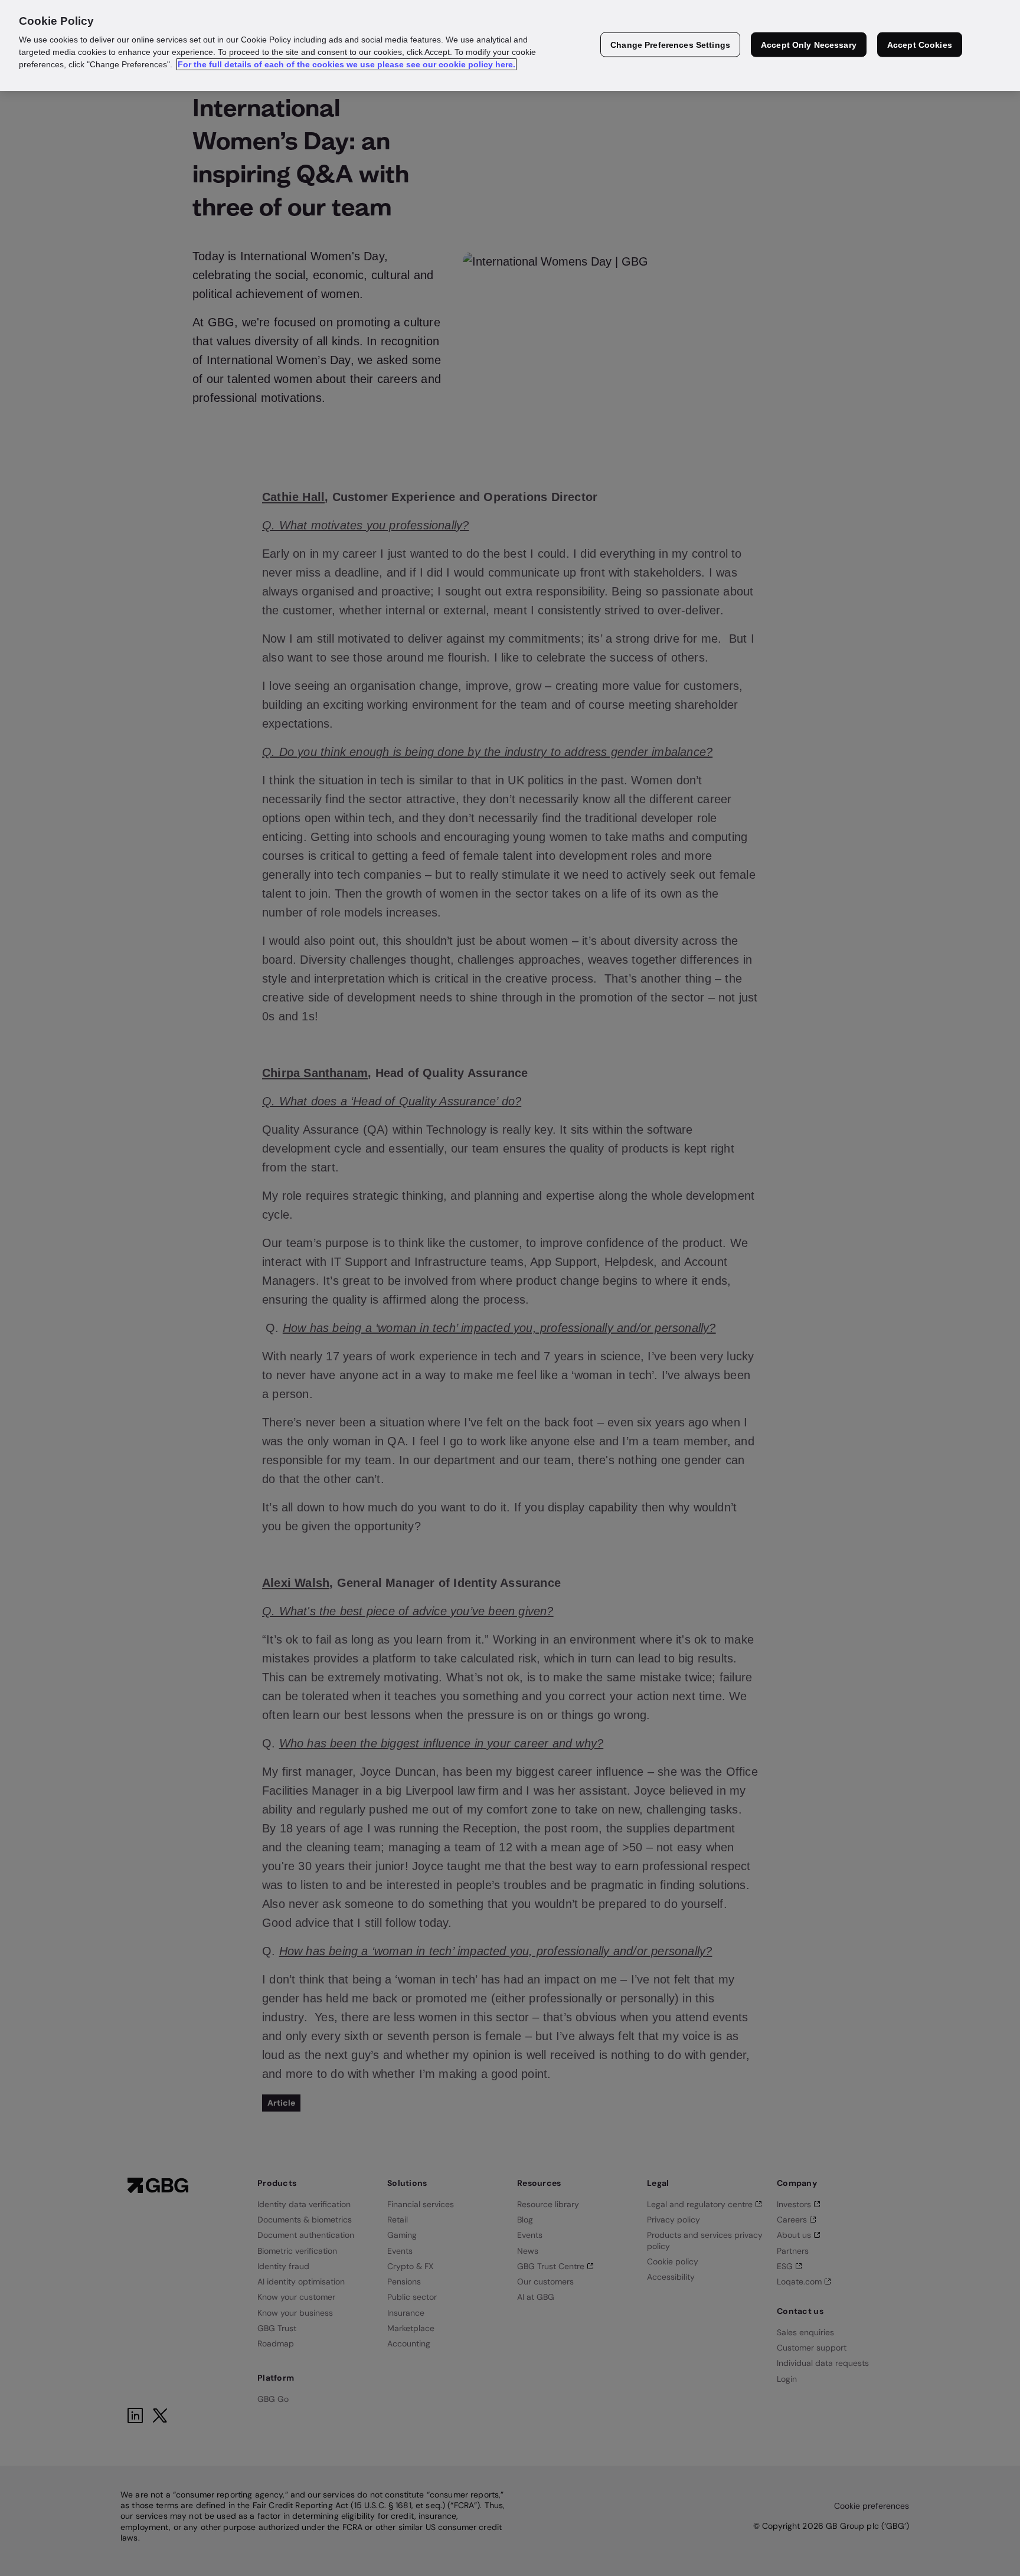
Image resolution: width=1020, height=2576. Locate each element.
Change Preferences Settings (670, 45)
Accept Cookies (920, 45)
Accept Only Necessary (809, 45)
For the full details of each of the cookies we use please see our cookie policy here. (346, 64)
